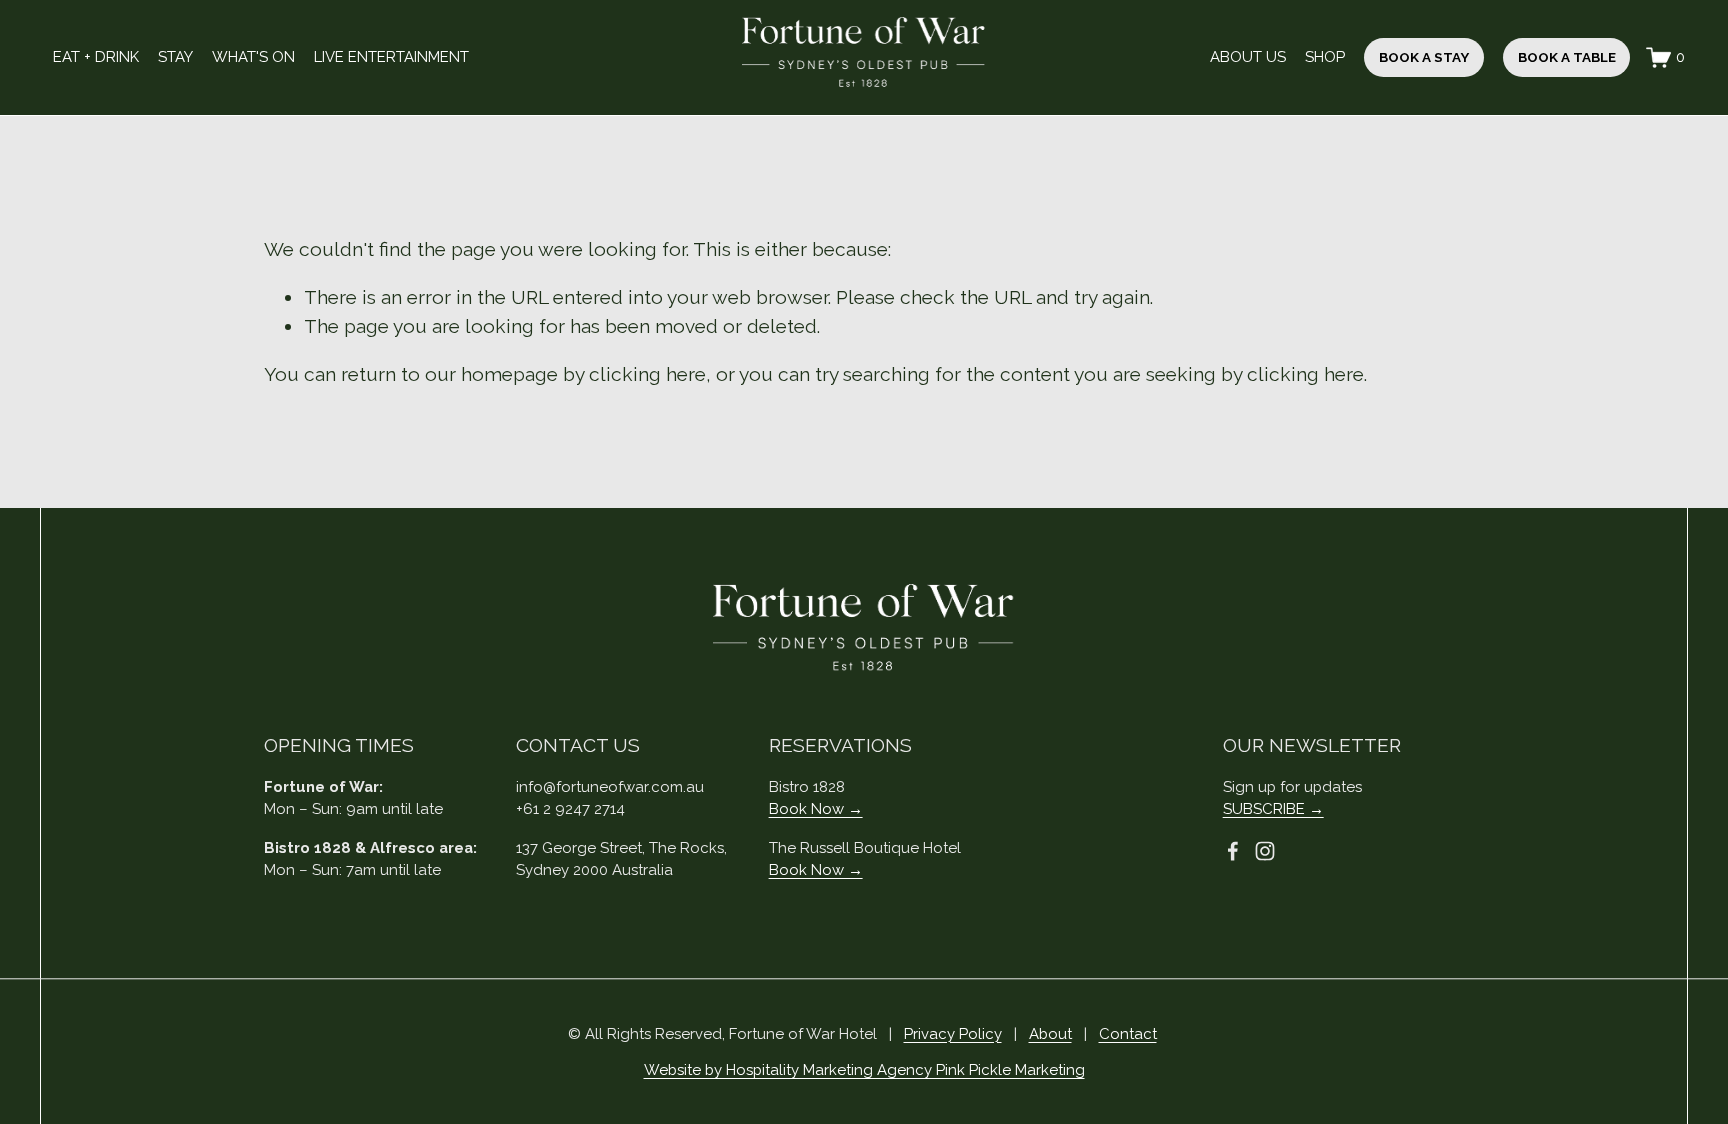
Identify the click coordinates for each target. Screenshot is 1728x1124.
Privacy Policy (953, 1034)
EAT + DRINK (96, 57)
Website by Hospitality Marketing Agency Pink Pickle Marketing (864, 1070)
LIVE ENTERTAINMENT (391, 57)
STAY (175, 57)
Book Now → (816, 809)
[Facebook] (1233, 851)
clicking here (647, 374)
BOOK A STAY (1424, 57)
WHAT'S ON (253, 57)
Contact (1128, 1034)
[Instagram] (1265, 851)
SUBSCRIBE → (1273, 809)
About (1050, 1034)
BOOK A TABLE (1567, 57)
